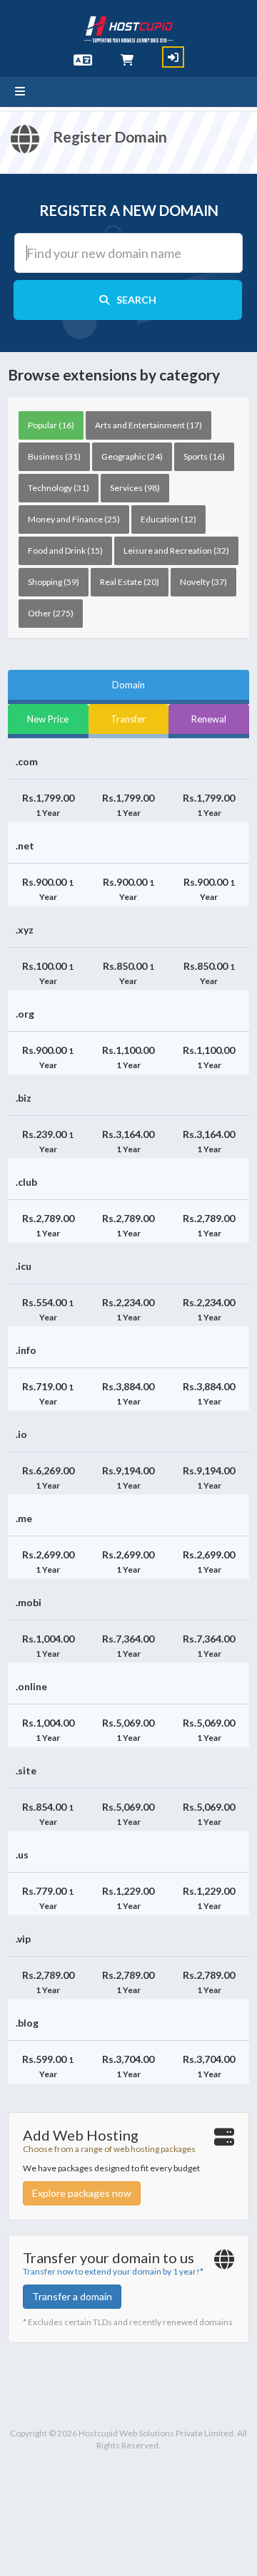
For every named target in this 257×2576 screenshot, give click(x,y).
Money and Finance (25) (74, 519)
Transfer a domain (72, 2296)
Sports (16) (204, 456)
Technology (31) (59, 488)
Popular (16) (51, 425)
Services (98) (135, 488)
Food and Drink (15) (65, 550)
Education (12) (168, 519)
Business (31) (54, 456)
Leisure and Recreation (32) (176, 550)
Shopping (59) (54, 582)
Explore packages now (82, 2193)
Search (136, 300)
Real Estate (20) (130, 582)
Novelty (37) (203, 582)
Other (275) (51, 613)
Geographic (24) (132, 456)
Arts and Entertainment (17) (148, 425)
